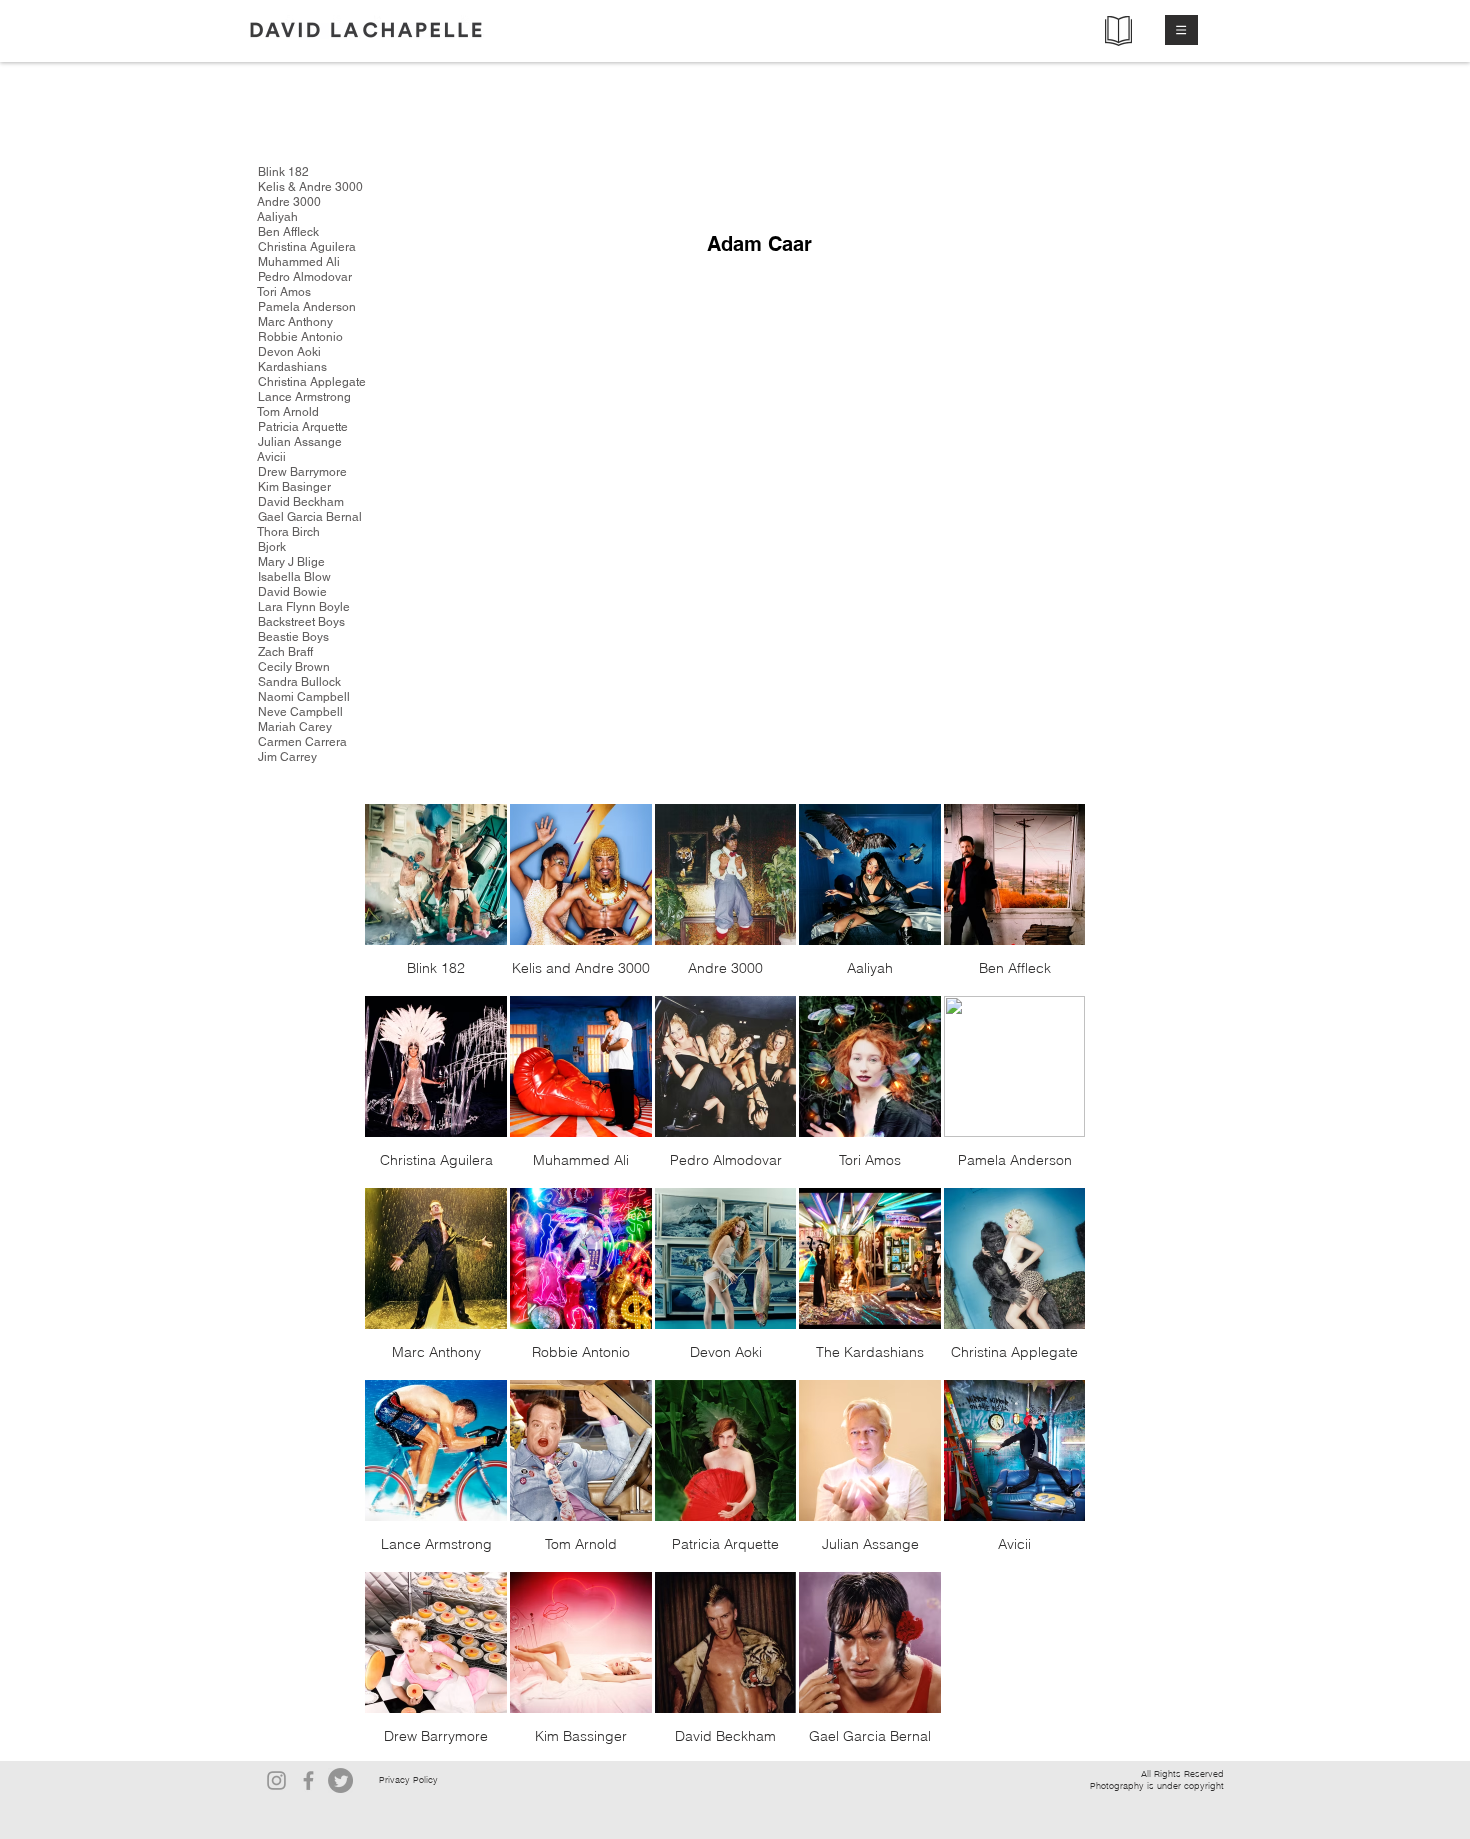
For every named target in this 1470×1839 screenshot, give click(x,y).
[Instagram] (276, 1780)
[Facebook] (308, 1780)
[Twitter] (340, 1780)
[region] (851, 422)
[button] (1181, 30)
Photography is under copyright (1157, 1785)
